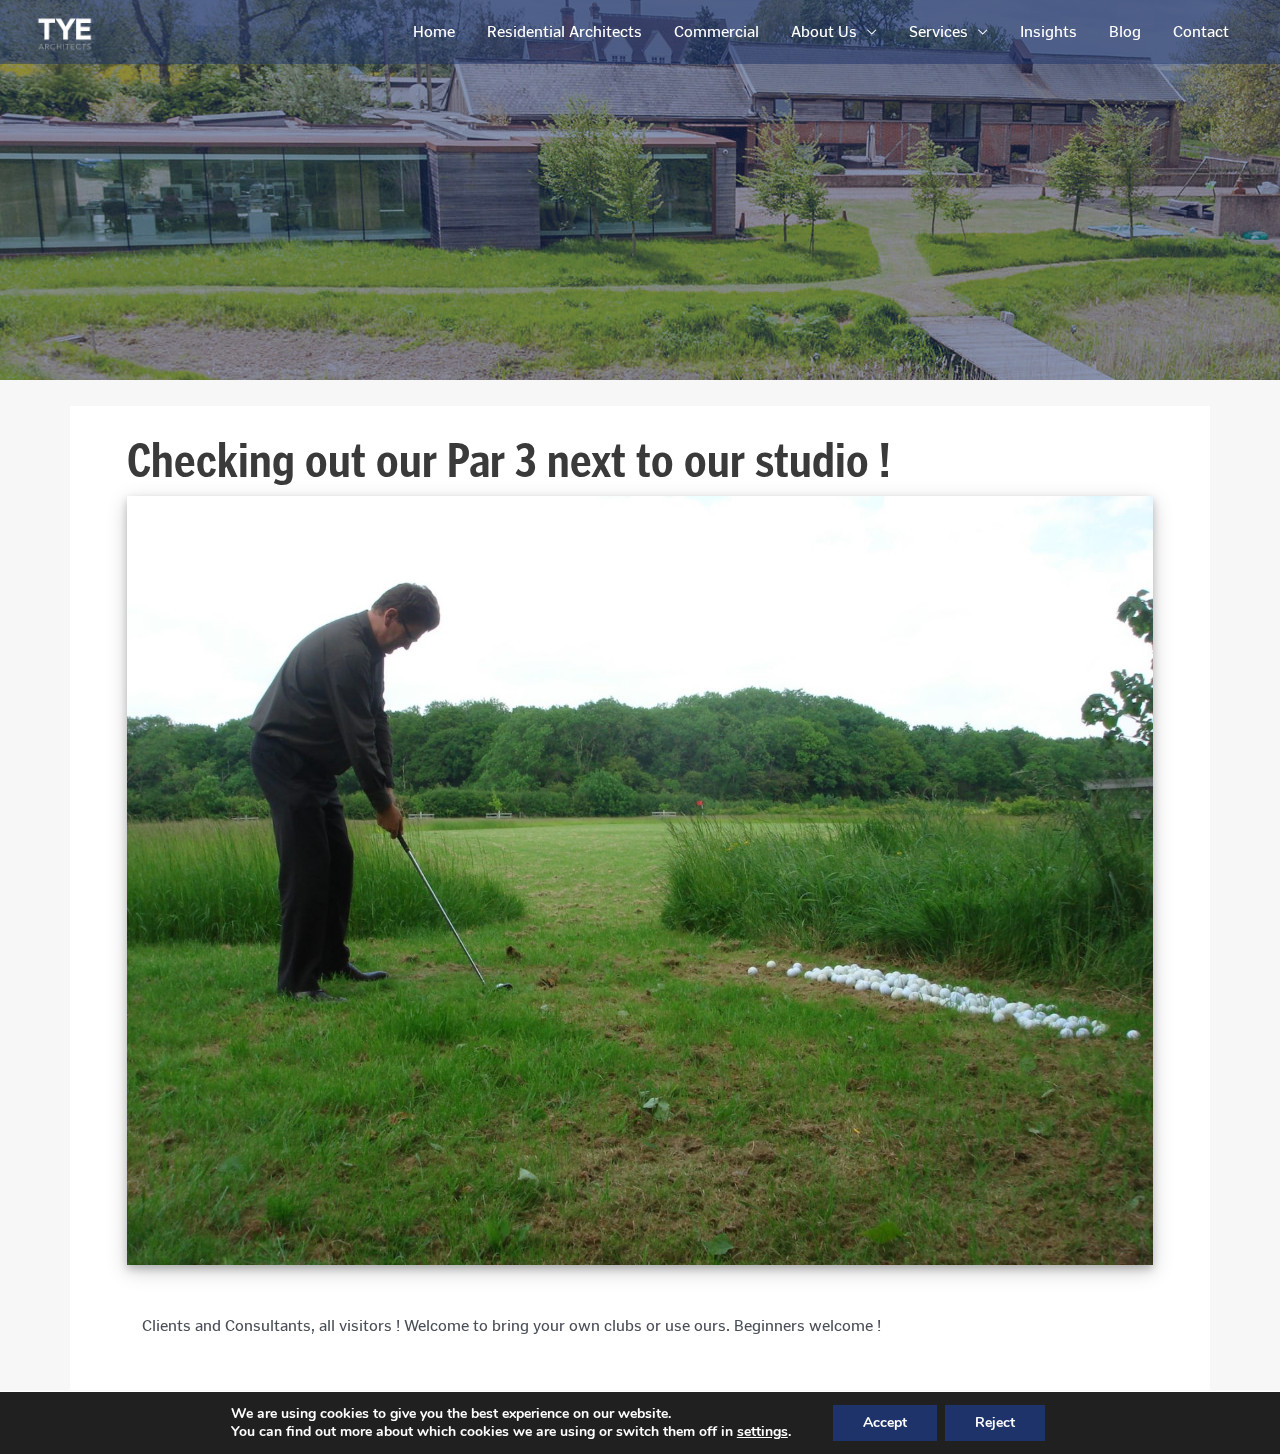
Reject (995, 1422)
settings (762, 1432)
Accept (885, 1422)
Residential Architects (564, 31)
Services (938, 31)
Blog (1125, 31)
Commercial (716, 31)
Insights (1048, 31)
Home (434, 31)
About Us (824, 31)
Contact (1201, 31)
